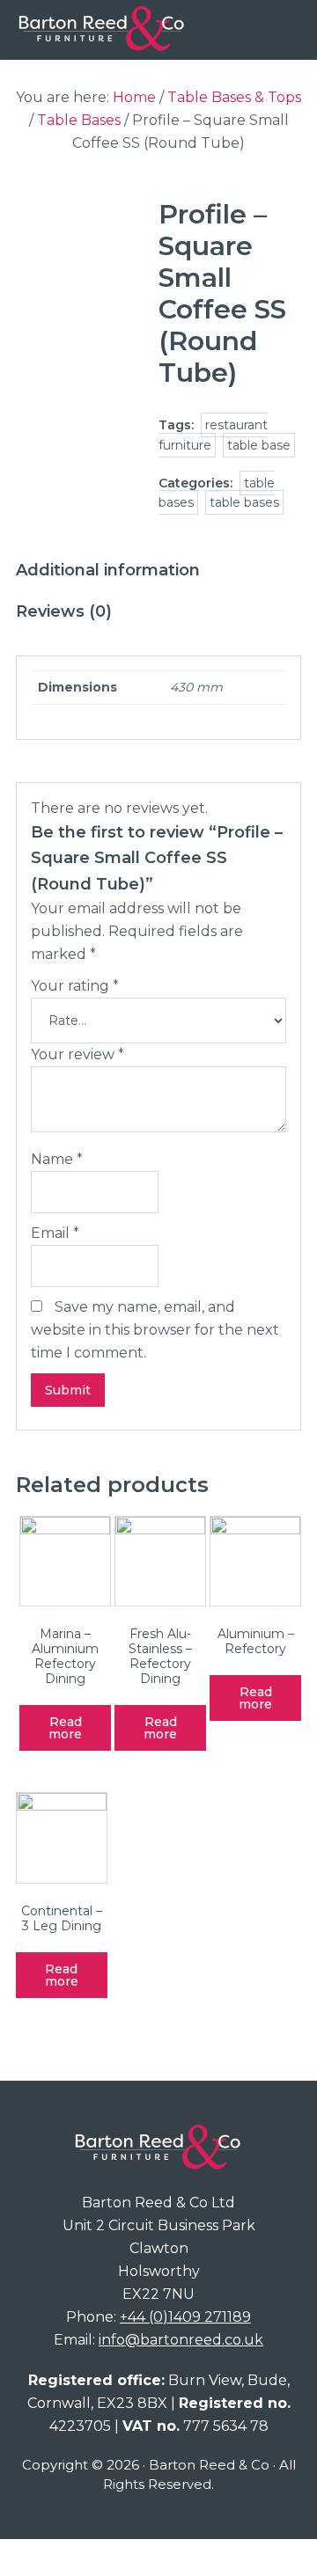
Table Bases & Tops (234, 97)
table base (259, 445)
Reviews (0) (64, 611)
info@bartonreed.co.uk (181, 2340)
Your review (77, 1054)
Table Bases (79, 120)
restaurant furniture (213, 435)
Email (55, 1233)
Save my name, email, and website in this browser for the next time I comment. (155, 1330)
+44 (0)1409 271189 (185, 2317)
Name (57, 1159)
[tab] (108, 571)
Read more (65, 1728)
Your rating (75, 986)
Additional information (108, 570)
